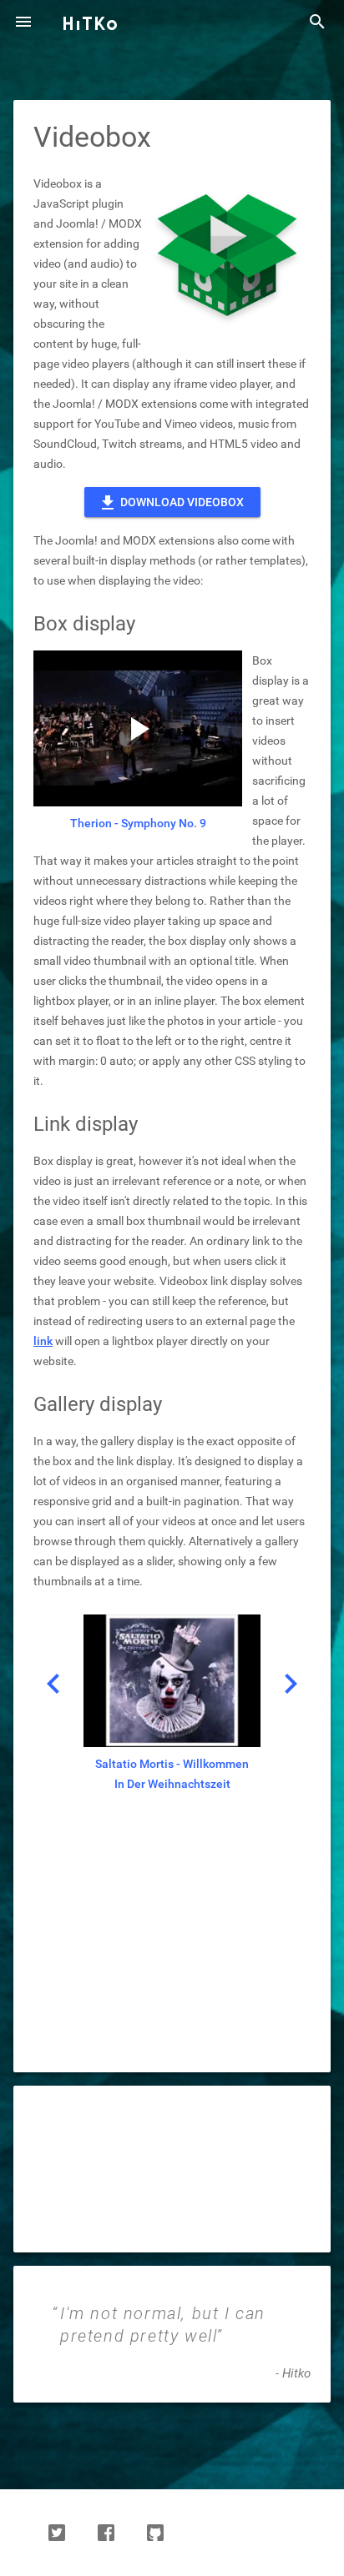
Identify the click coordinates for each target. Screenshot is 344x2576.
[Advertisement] (172, 1948)
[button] (23, 23)
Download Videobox (171, 503)
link (43, 1341)
